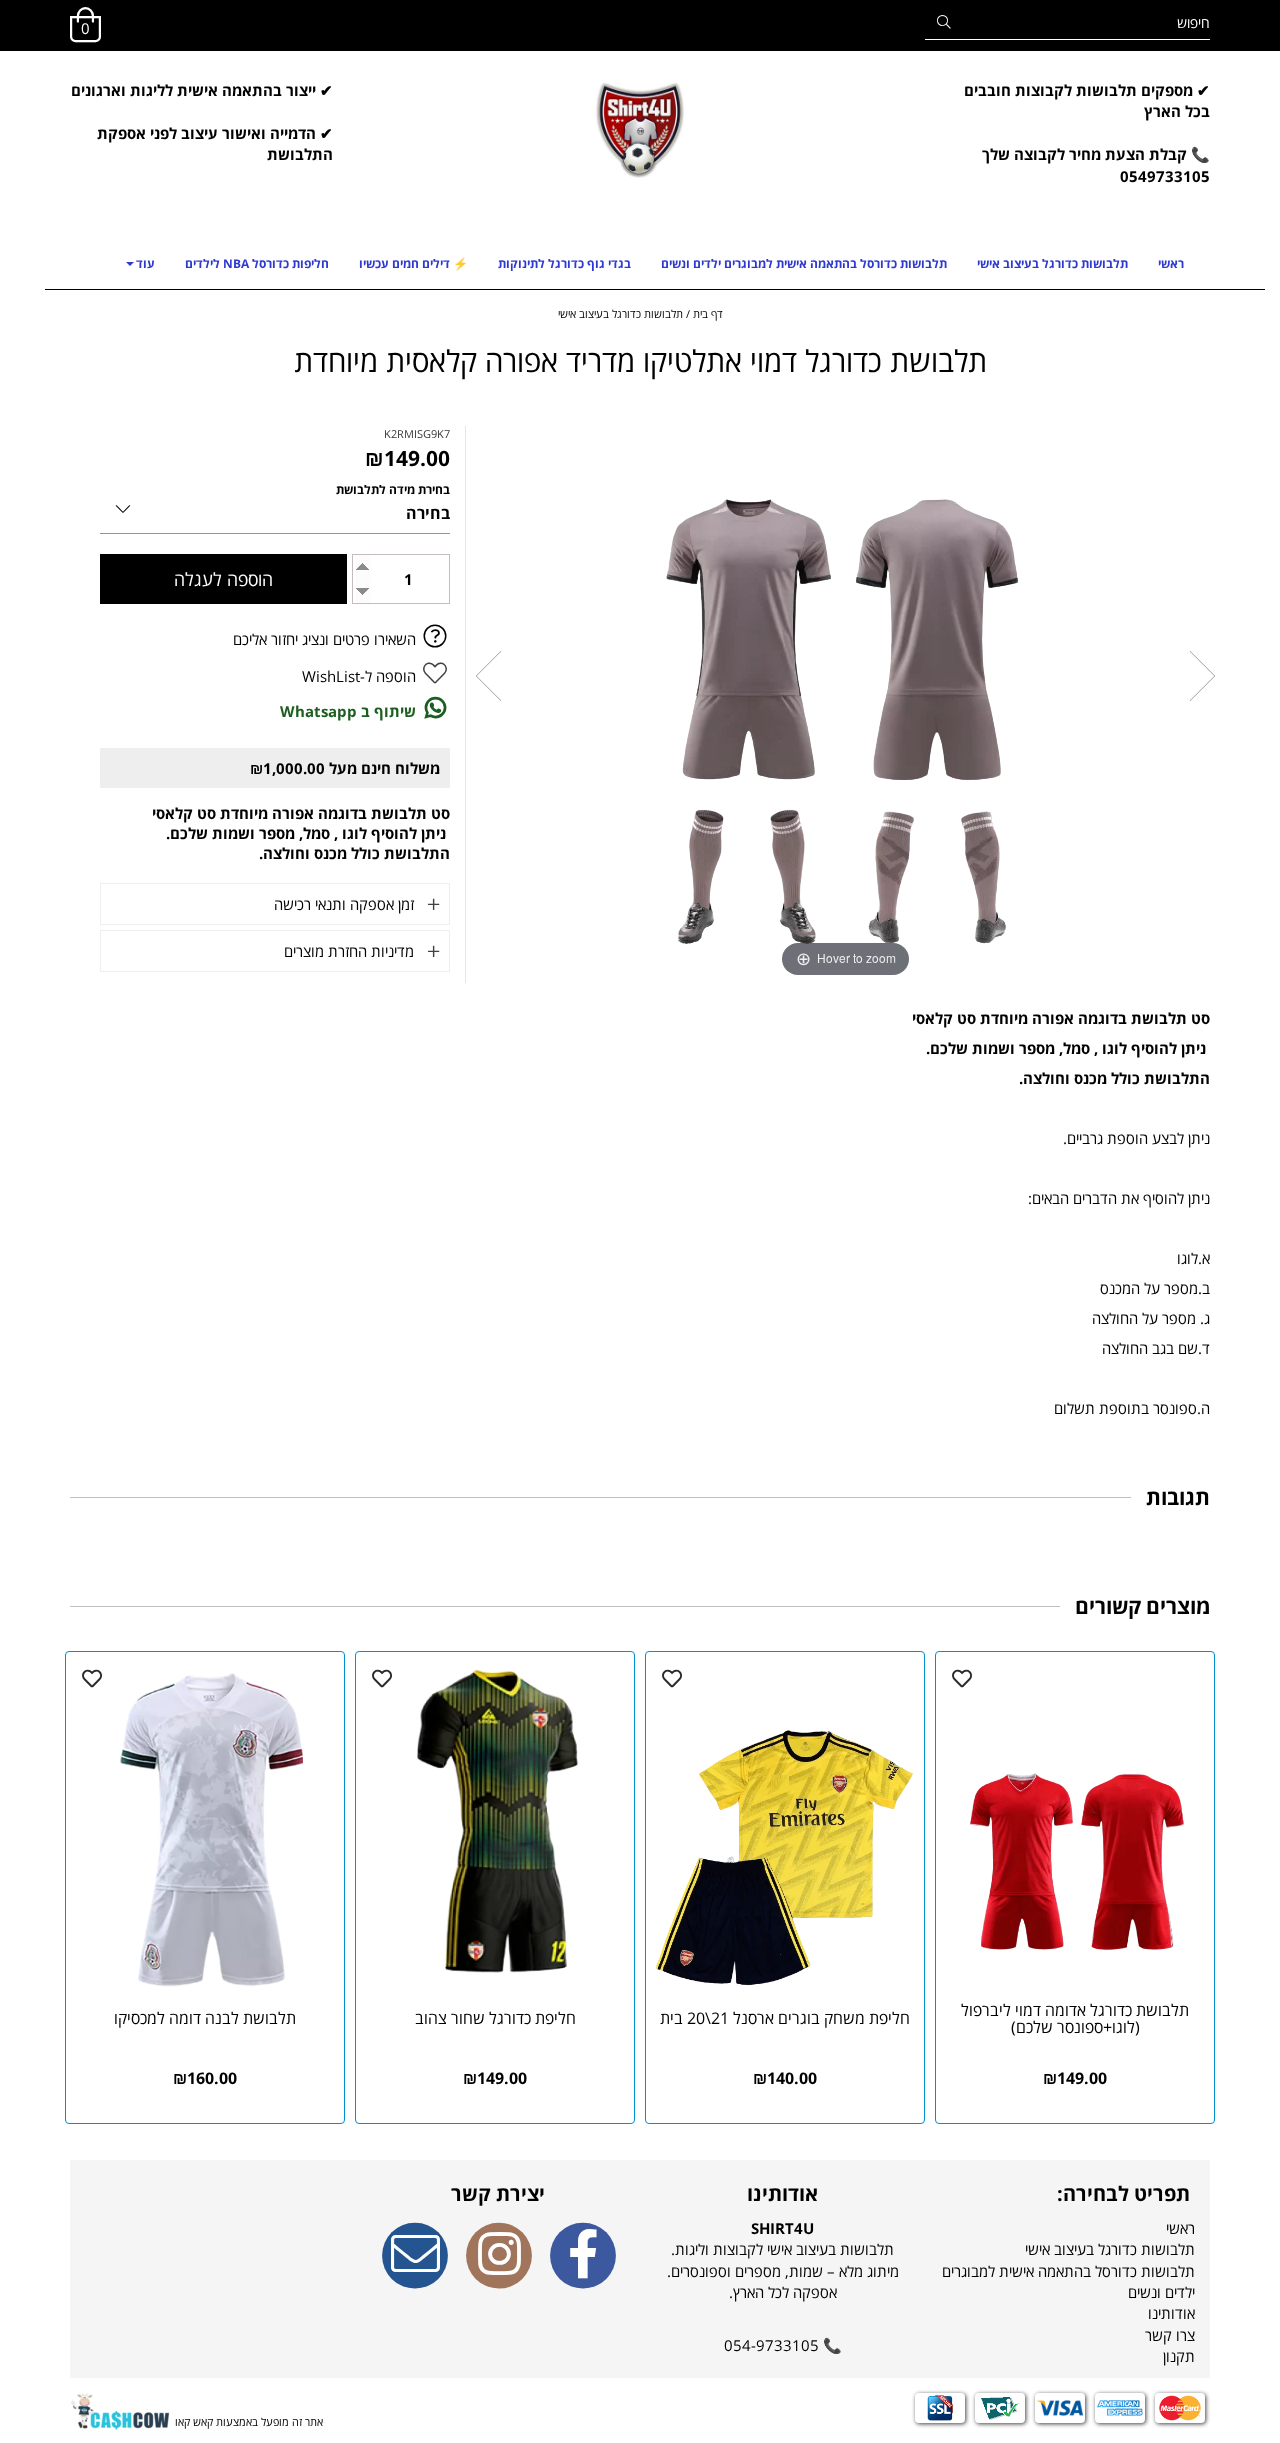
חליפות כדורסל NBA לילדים (257, 263)
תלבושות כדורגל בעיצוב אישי (1052, 263)
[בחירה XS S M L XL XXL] (275, 505)
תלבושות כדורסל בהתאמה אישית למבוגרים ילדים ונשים (804, 263)
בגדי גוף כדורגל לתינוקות (564, 263)
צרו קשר (1170, 2335)
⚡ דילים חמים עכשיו (413, 263)
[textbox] (1079, 144)
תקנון (1179, 2356)
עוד (145, 263)
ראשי (1171, 263)
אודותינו (1171, 2313)
